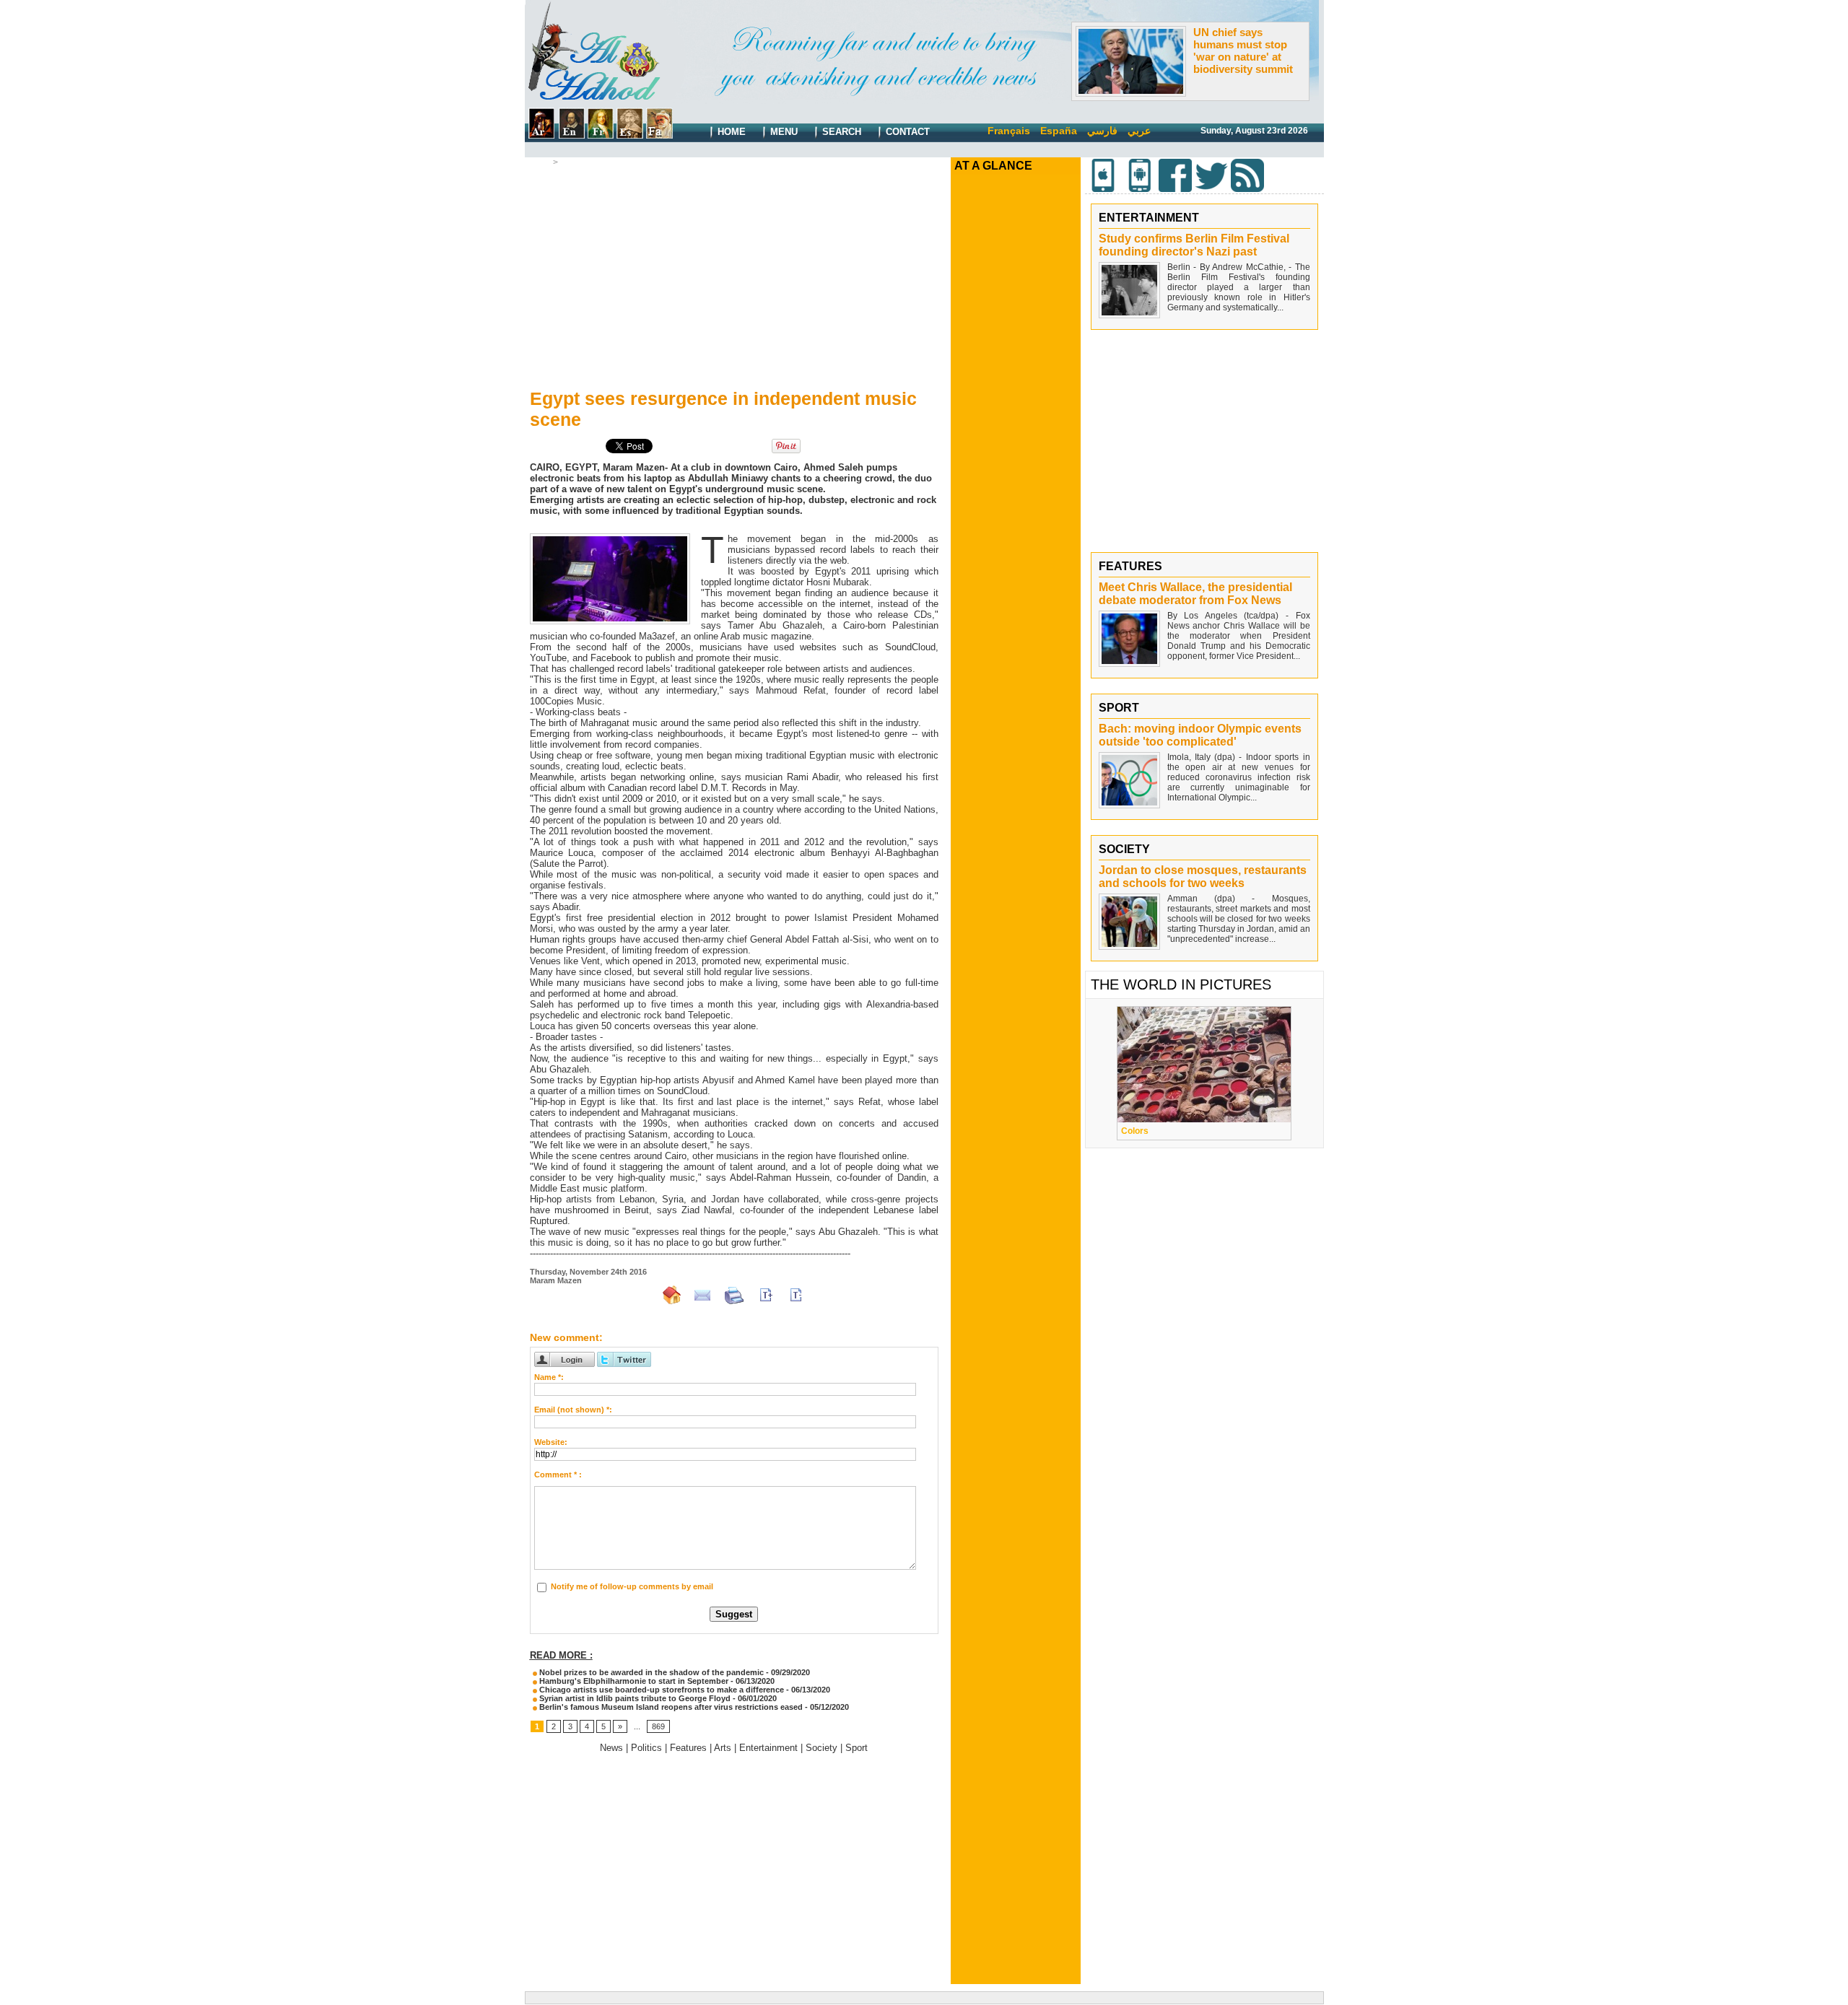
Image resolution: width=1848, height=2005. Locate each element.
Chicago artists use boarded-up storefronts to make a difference (661, 1690)
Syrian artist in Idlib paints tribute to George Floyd (634, 1698)
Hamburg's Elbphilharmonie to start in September (633, 1681)
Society (821, 1748)
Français (1009, 131)
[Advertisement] (734, 275)
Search (840, 132)
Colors (1135, 1131)
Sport (857, 1748)
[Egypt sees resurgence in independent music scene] (610, 538)
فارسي (1102, 131)
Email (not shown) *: (573, 1410)
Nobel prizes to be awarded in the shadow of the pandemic (650, 1672)
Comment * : (558, 1475)
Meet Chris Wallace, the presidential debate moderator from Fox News (1195, 594)
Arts (569, 162)
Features (688, 1748)
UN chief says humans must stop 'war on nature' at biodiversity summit (1243, 51)
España (1059, 131)
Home (730, 132)
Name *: (549, 1377)
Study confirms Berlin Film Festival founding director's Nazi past (1194, 245)
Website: (551, 1442)
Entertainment (768, 1748)
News (611, 1748)
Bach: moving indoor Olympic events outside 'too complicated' (1200, 735)
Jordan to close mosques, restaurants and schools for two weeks (1203, 877)
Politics (646, 1748)
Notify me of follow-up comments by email (632, 1586)
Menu (783, 132)
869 (658, 1726)
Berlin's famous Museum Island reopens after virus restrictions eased (670, 1707)
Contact (906, 132)
